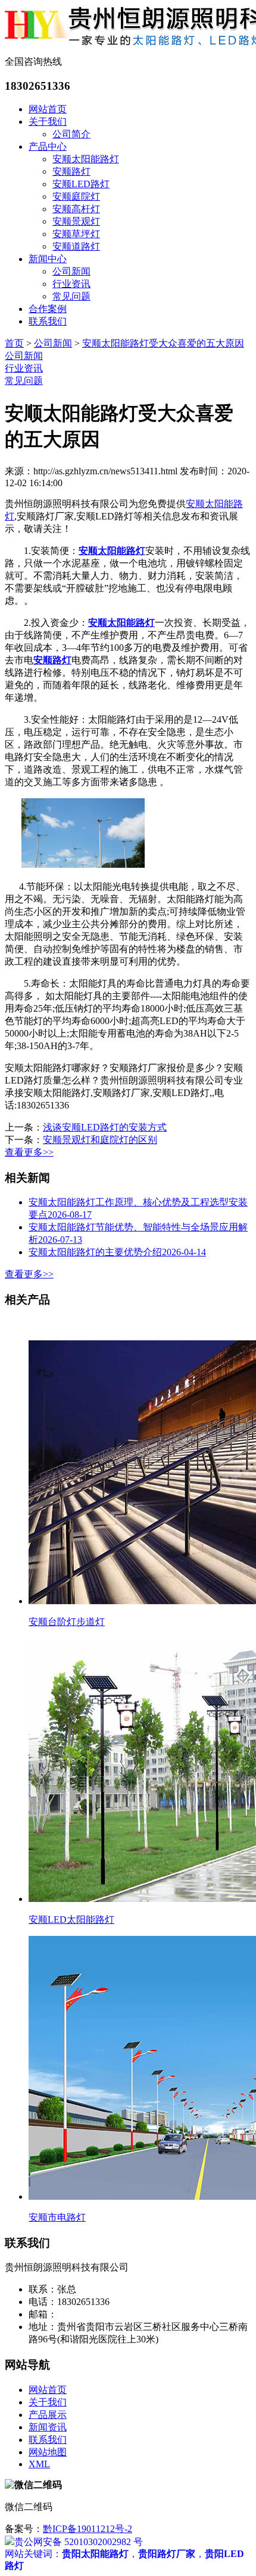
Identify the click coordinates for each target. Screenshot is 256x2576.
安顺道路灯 (76, 246)
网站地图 (48, 2452)
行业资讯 (71, 284)
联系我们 (48, 321)
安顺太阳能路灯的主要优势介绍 (117, 1252)
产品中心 (48, 147)
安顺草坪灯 (76, 234)
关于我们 (48, 122)
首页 (14, 343)
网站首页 (48, 109)
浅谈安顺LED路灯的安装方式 (105, 1127)
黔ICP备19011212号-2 (88, 2529)
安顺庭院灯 (76, 196)
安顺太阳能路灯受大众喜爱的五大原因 (163, 343)
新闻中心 (48, 259)
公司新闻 (71, 271)
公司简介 (71, 134)
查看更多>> (29, 1152)
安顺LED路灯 (81, 184)
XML (39, 2464)
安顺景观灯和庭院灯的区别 (100, 1140)
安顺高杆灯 (76, 209)
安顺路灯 (71, 171)
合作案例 (48, 309)
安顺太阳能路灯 (86, 159)
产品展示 (48, 2415)
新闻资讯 (48, 2427)
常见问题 (71, 296)
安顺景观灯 (76, 221)
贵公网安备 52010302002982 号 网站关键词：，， (124, 2542)
